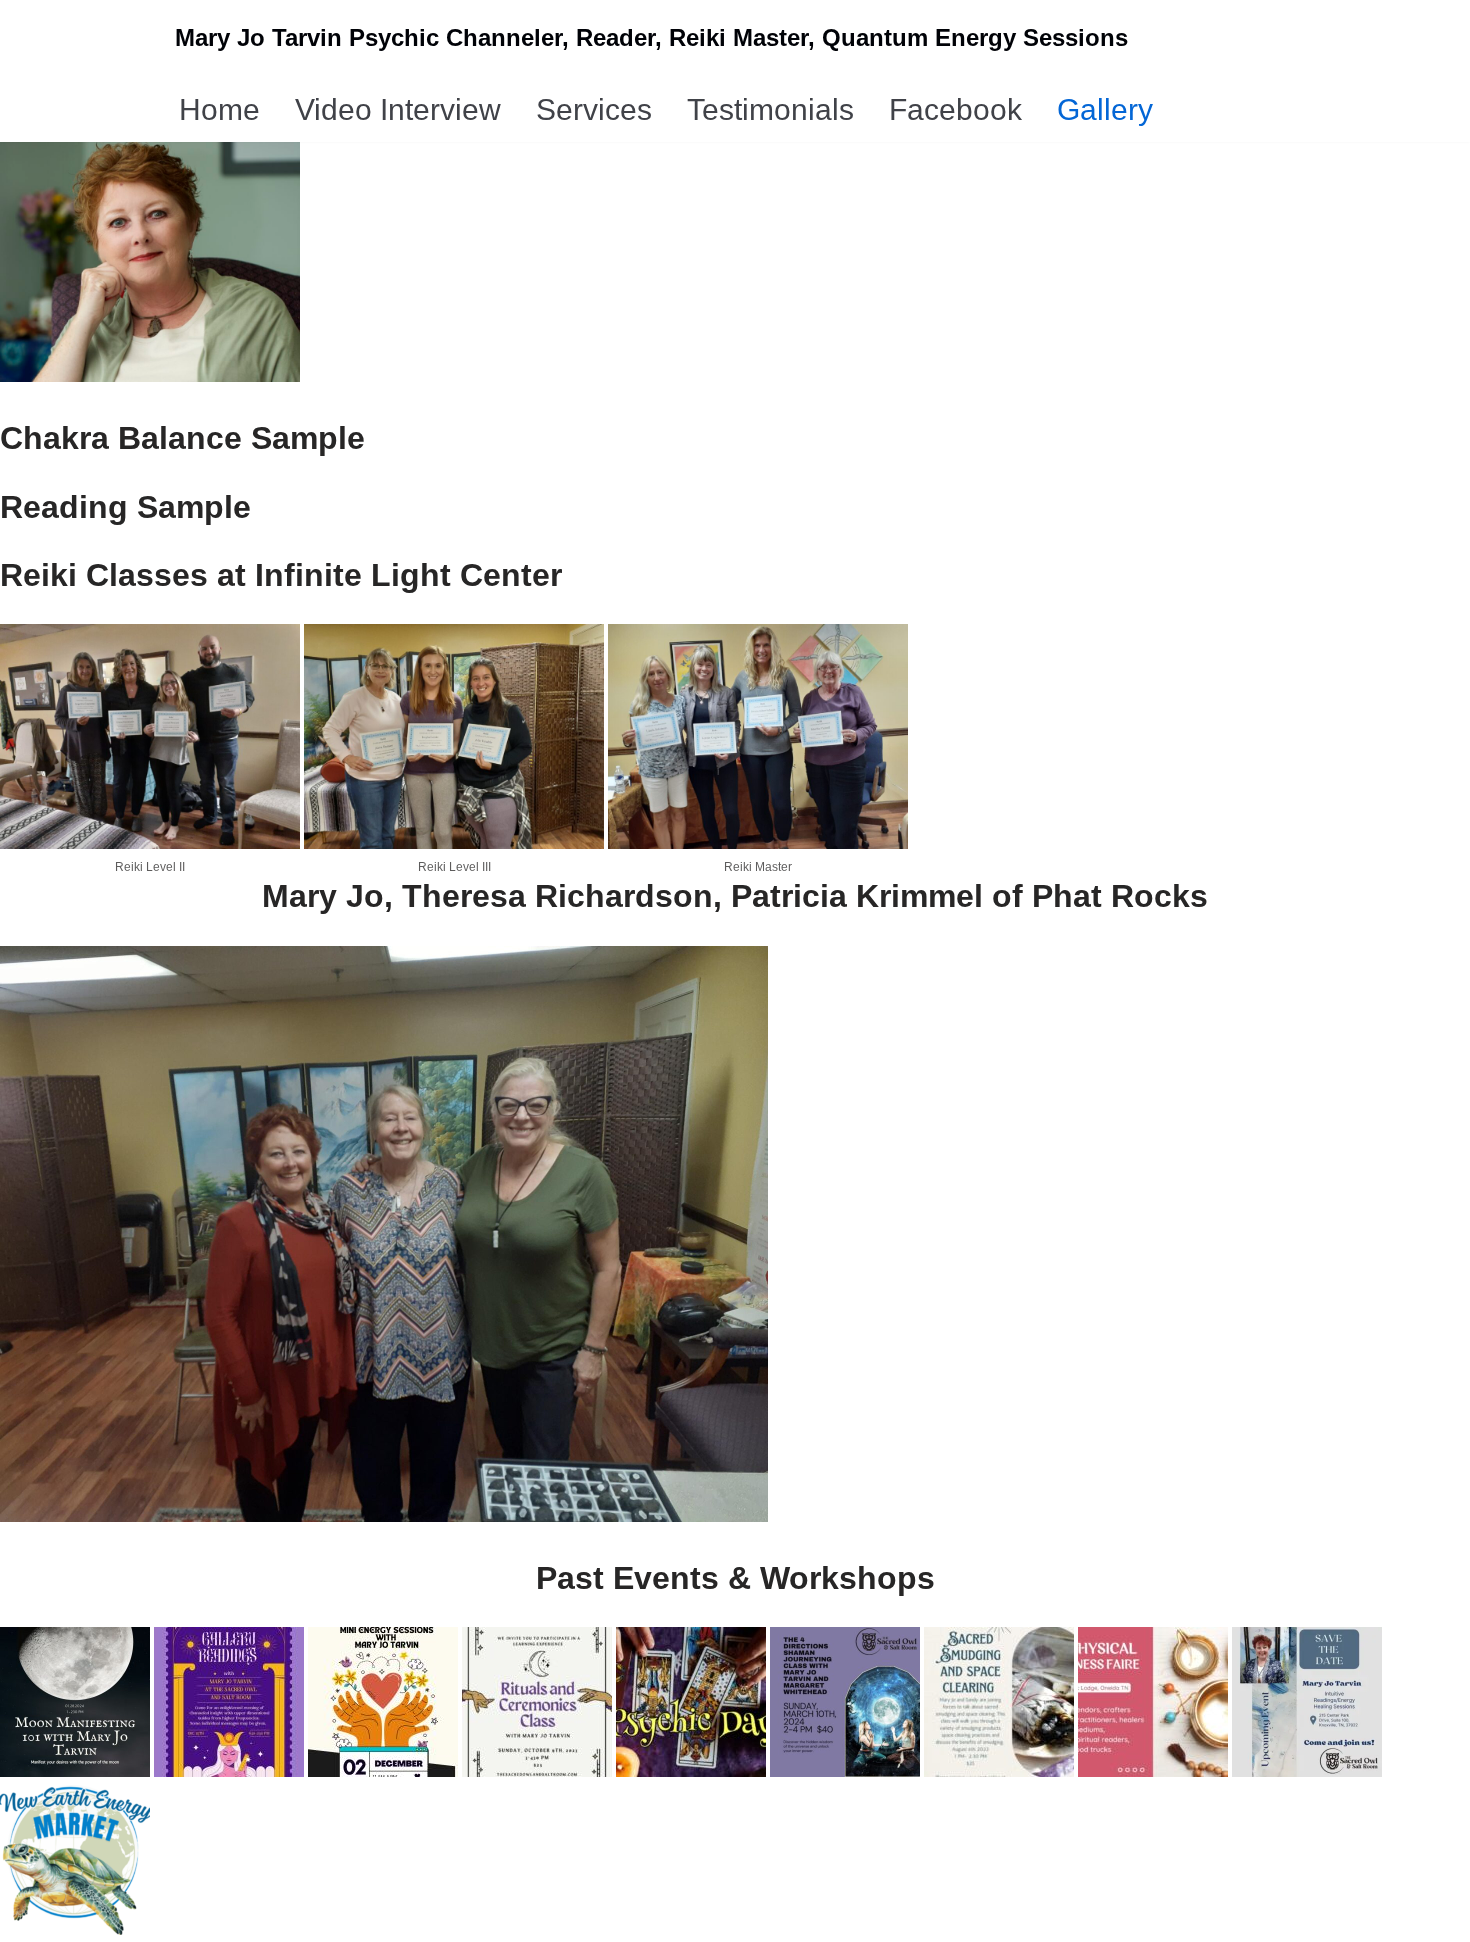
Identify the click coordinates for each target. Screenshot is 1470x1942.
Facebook (955, 109)
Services (594, 109)
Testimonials (770, 109)
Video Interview (398, 109)
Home (219, 109)
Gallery (1105, 109)
